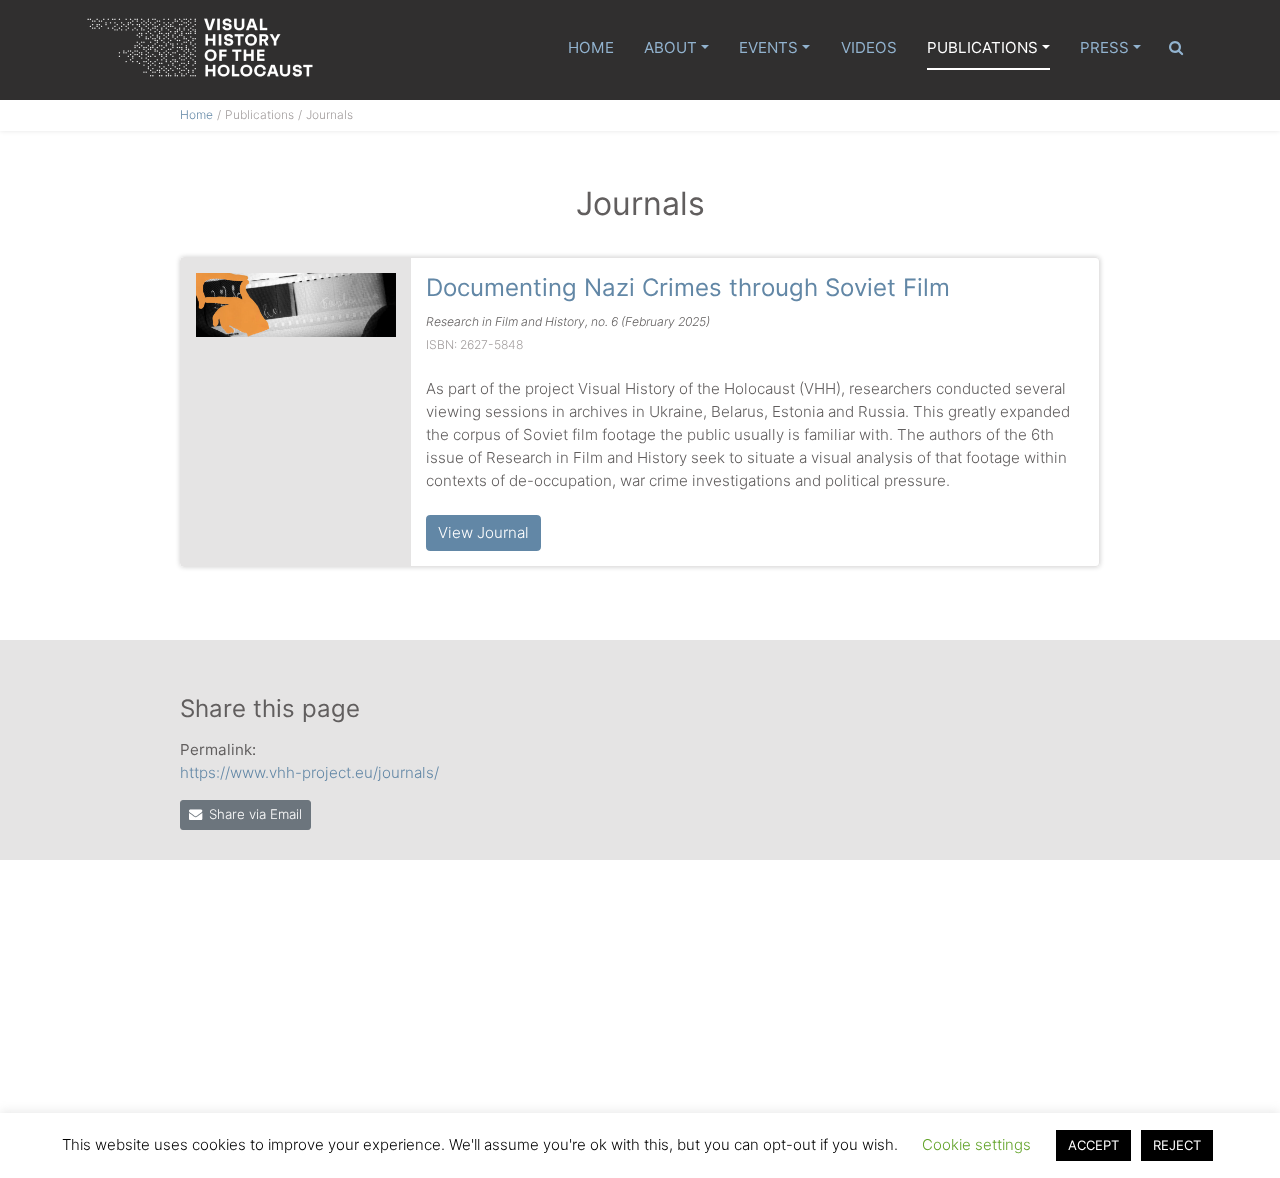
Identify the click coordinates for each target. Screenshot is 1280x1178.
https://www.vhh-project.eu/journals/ (309, 772)
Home (591, 47)
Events (768, 47)
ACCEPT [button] (1093, 1145)
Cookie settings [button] (976, 1144)
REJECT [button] (1177, 1145)
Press (1104, 47)
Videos (869, 47)
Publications (982, 47)
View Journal (483, 532)
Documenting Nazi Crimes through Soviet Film (688, 287)
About (670, 47)
